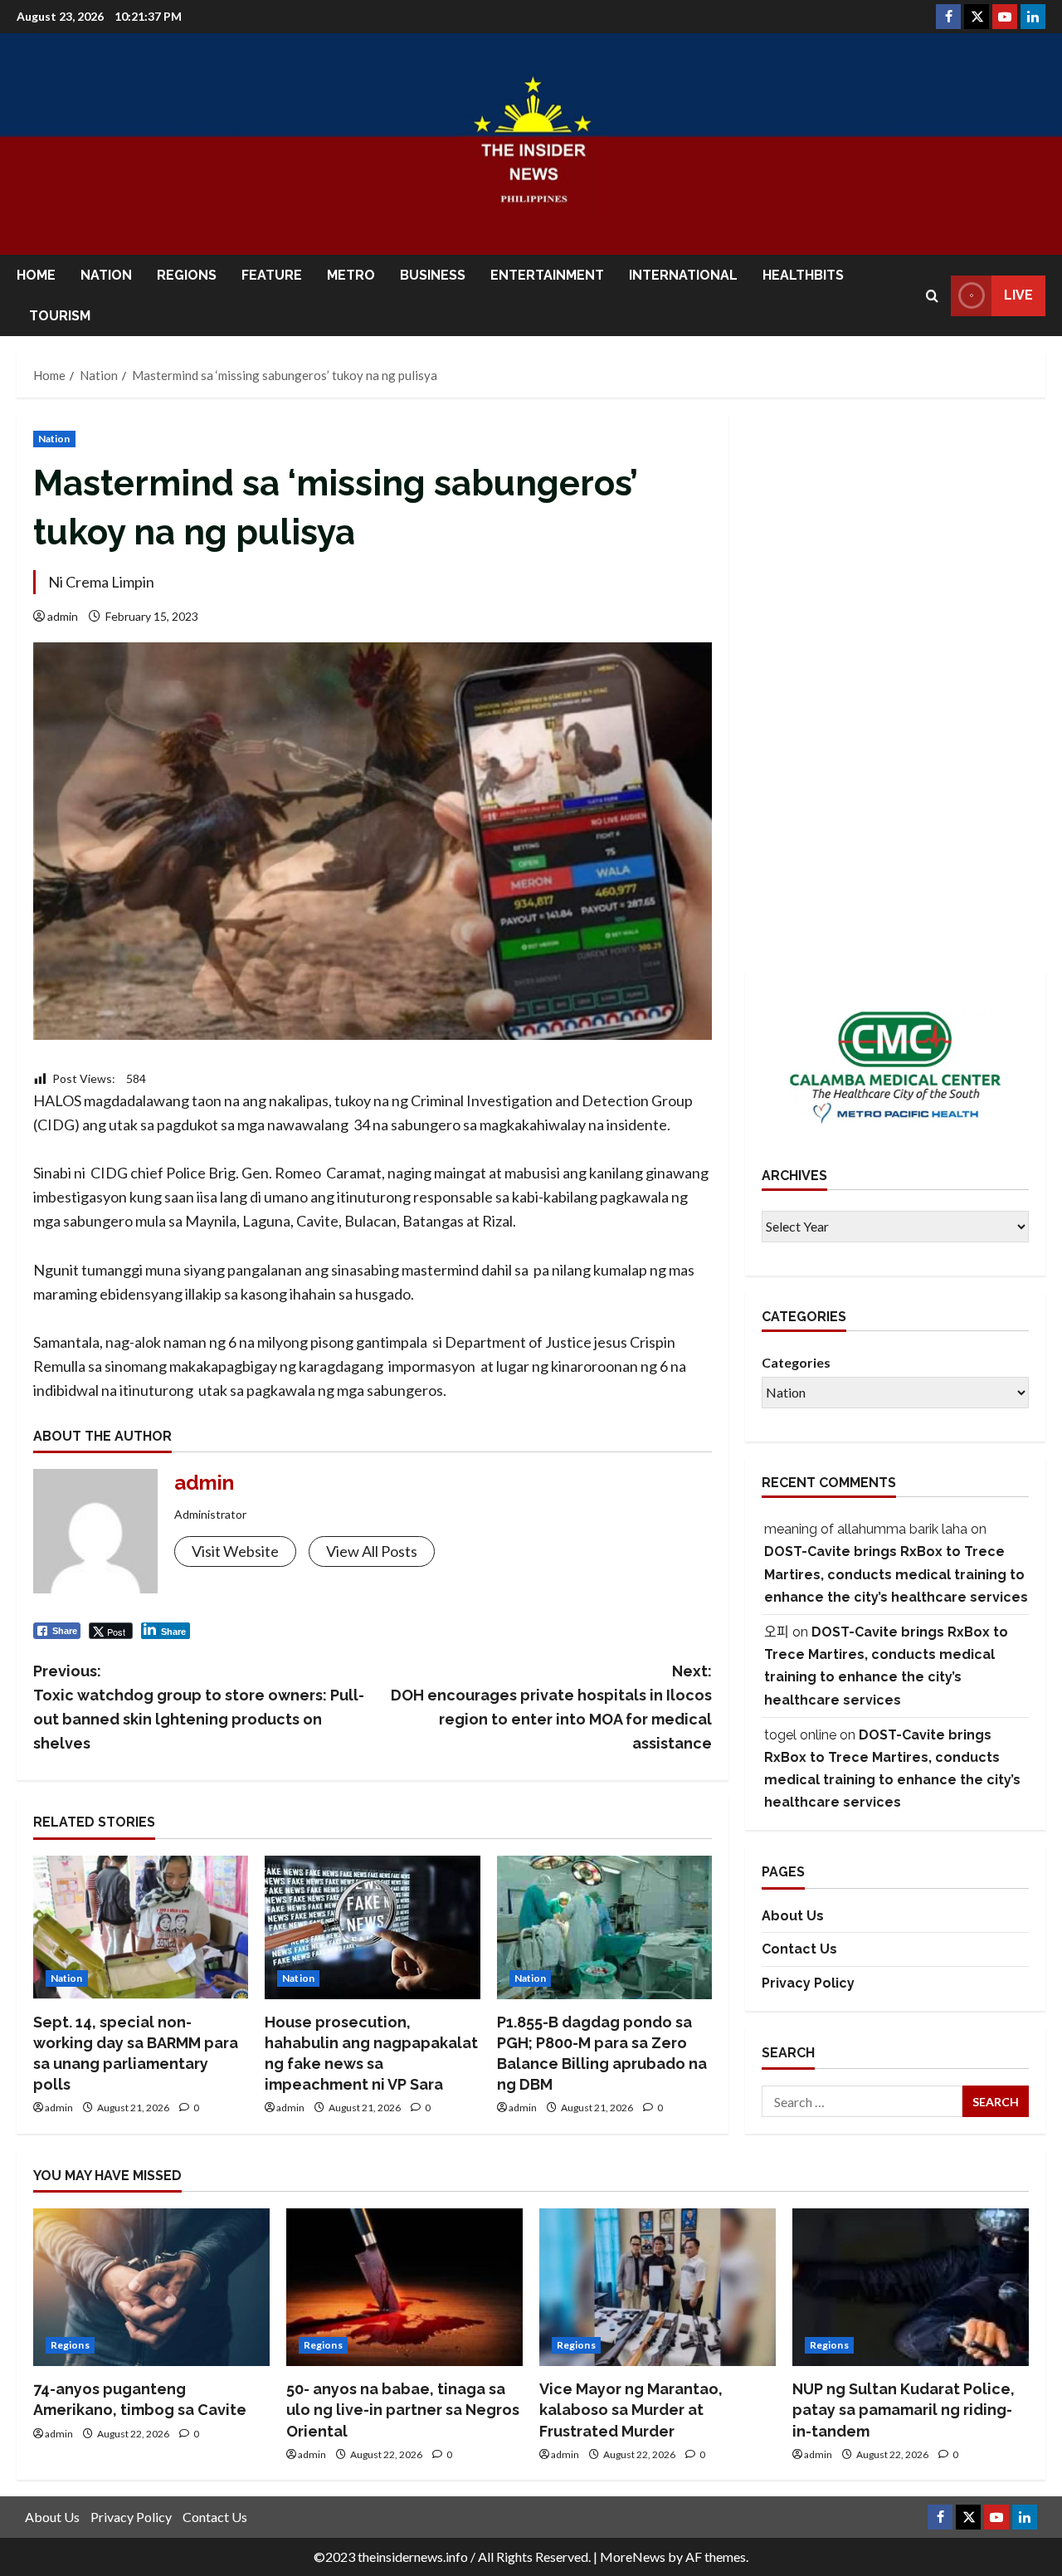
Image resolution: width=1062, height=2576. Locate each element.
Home (36, 275)
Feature (272, 275)
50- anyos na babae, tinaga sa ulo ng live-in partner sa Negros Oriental (403, 2410)
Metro (351, 275)
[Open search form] (932, 296)
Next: (551, 1707)
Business (433, 275)
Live (1018, 295)
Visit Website (235, 1551)
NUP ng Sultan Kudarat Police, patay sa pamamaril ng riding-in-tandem (904, 2410)
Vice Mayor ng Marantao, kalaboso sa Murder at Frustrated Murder (631, 2410)
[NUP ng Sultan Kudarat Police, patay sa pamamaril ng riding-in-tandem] (911, 2287)
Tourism (60, 316)
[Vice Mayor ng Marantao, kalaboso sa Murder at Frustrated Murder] (658, 2287)
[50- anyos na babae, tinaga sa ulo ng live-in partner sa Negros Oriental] (404, 2287)
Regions (187, 275)
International (683, 275)
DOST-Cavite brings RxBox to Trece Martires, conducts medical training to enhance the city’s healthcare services (896, 1574)
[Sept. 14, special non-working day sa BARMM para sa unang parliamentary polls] (141, 1927)
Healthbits (803, 275)
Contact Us (799, 1949)
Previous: (199, 1707)
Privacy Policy (808, 1983)
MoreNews (633, 2556)
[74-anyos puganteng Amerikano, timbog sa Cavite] (151, 2287)
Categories (796, 1362)
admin (63, 616)
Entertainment (547, 275)
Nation (106, 275)
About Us (793, 1916)
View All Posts (372, 1551)
